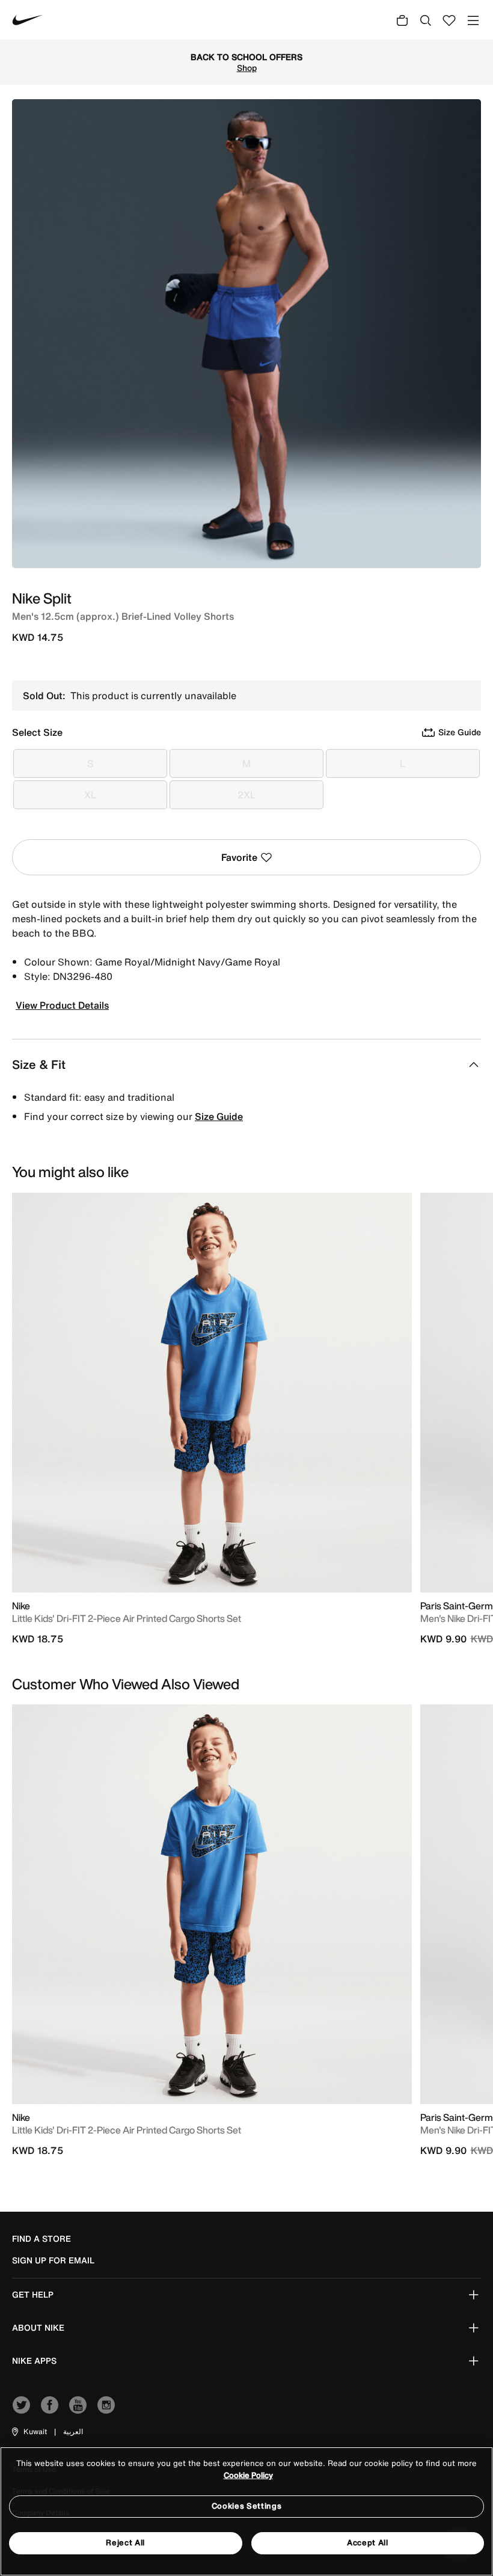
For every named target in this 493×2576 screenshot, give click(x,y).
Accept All (368, 2543)
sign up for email (53, 2260)
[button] (29, 2432)
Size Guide (219, 1116)
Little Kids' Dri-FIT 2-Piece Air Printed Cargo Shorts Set (127, 1618)
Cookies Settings (246, 2506)
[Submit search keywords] (426, 20)
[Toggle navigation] (473, 20)
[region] (246, 2511)
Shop (101, 68)
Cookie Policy (248, 2475)
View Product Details (62, 1005)
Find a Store (41, 2239)
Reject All (125, 2543)
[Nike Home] (28, 20)
